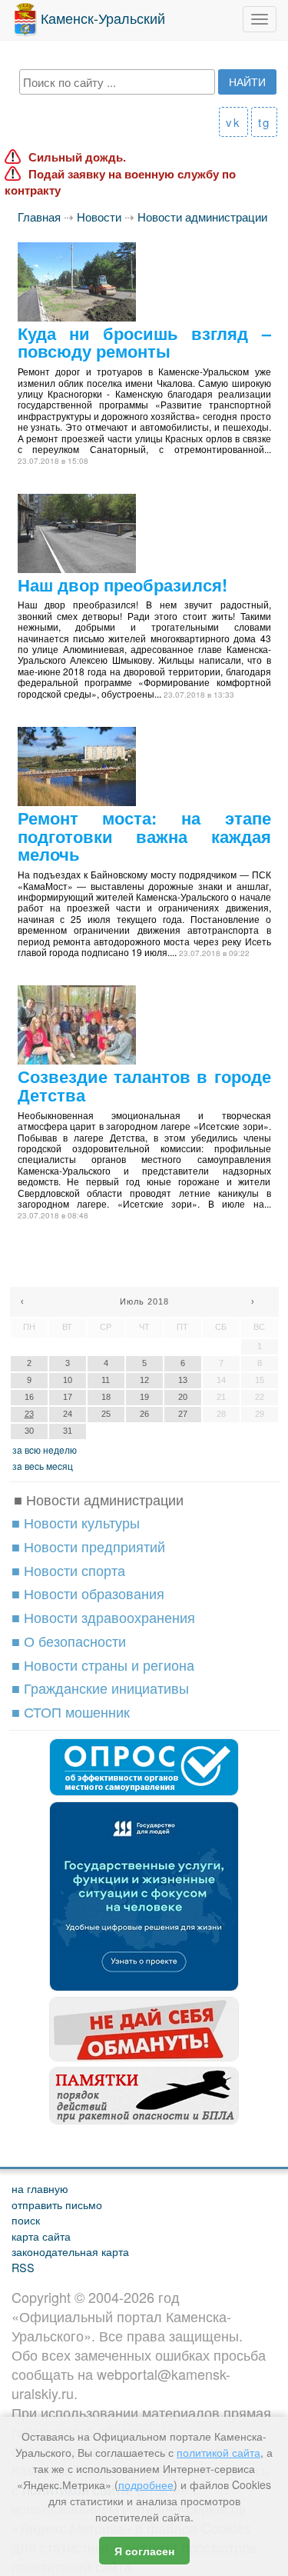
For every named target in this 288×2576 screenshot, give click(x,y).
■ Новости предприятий (88, 1546)
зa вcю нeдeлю (45, 1450)
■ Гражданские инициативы (100, 1688)
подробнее (146, 2484)
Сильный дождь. (77, 157)
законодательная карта (70, 2251)
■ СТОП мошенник (71, 1711)
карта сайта (41, 2236)
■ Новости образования (88, 1593)
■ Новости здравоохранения (103, 1617)
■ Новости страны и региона (103, 1665)
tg (264, 122)
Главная (39, 217)
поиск (26, 2219)
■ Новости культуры (76, 1522)
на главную (40, 2188)
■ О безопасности (69, 1641)
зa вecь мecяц (43, 1466)
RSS (23, 2267)
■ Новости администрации (99, 1499)
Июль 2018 (144, 1301)
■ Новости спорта (68, 1570)
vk (233, 122)
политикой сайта (218, 2452)
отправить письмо (57, 2204)
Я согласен (144, 2551)
